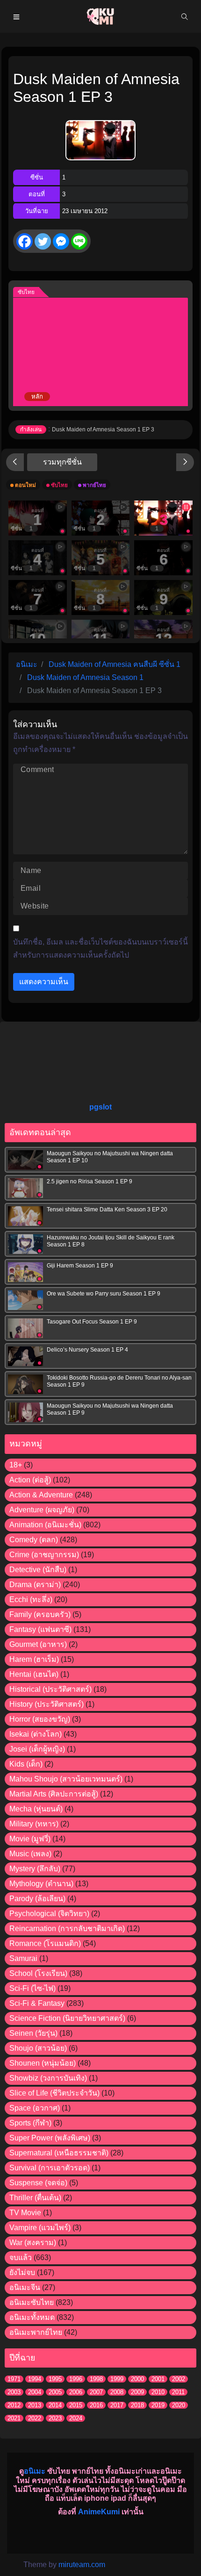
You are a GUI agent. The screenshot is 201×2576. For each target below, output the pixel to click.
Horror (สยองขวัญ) (40, 1719)
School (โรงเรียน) (38, 1973)
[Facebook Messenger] (61, 241)
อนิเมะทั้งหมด (32, 2317)
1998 (96, 2379)
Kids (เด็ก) (26, 1764)
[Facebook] (25, 241)
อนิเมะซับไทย (32, 2302)
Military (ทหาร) (34, 1824)
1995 (55, 2379)
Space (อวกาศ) (35, 2108)
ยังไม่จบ (22, 2272)
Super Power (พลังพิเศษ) (50, 2138)
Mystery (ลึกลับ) (35, 1869)
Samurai (23, 1958)
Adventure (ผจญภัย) (42, 1510)
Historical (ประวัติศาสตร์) (50, 1689)
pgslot (100, 1107)
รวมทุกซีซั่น (62, 462)
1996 (76, 2379)
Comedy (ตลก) (34, 1540)
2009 (137, 2392)
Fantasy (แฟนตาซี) (40, 1629)
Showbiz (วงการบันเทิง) (48, 2078)
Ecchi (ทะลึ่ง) (31, 1599)
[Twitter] (43, 241)
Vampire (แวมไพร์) (40, 2228)
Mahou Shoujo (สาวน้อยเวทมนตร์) (66, 1779)
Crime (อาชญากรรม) (44, 1555)
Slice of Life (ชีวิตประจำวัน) (54, 2093)
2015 (76, 2405)
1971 (14, 2379)
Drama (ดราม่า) (35, 1585)
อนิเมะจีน (25, 2287)
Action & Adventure (41, 1495)
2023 (55, 2418)
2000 (137, 2379)
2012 (14, 2405)
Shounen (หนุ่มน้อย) (43, 2063)
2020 (179, 2405)
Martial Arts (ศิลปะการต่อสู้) (54, 1794)
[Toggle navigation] (16, 16)
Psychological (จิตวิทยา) (49, 1914)
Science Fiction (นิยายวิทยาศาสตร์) (67, 2018)
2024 (76, 2418)
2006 (76, 2392)
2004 (35, 2392)
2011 (178, 2392)
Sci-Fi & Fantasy (37, 2003)
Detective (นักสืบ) (38, 1570)
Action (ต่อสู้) (30, 1480)
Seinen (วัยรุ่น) (33, 2033)
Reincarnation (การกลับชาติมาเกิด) (67, 1928)
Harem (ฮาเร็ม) (34, 1659)
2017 (117, 2405)
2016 (96, 2405)
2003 (14, 2392)
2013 (35, 2405)
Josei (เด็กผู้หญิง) (37, 1749)
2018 (137, 2405)
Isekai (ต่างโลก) (36, 1734)
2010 (158, 2392)
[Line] (79, 241)
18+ (16, 1465)
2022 (35, 2418)
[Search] (185, 16)
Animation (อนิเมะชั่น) (45, 1525)
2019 (158, 2405)
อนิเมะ (35, 2471)
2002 (179, 2379)
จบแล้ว (21, 2258)
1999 (117, 2379)
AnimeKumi (99, 2512)
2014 (55, 2405)
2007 (96, 2392)
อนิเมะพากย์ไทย (36, 2332)
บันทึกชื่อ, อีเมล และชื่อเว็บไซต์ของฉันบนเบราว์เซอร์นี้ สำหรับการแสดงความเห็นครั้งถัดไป (100, 948)
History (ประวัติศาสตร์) (47, 1704)
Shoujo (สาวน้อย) (38, 2048)
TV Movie (25, 2213)
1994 (35, 2379)
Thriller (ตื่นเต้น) (35, 2198)
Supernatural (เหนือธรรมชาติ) (59, 2153)
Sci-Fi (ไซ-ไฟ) (32, 1988)
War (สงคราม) (33, 2243)
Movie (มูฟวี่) (30, 1839)
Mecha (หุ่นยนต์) (36, 1809)
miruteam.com (82, 2565)
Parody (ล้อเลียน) (37, 1899)
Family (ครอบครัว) (40, 1614)
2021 (14, 2418)
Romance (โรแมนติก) (45, 1943)
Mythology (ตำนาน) (41, 1884)
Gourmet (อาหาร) (38, 1644)
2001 (158, 2379)
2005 (55, 2392)
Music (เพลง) (30, 1854)
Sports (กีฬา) (30, 2123)
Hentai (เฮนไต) (34, 1674)
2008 (117, 2392)
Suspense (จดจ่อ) (38, 2183)
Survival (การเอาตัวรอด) (50, 2168)
